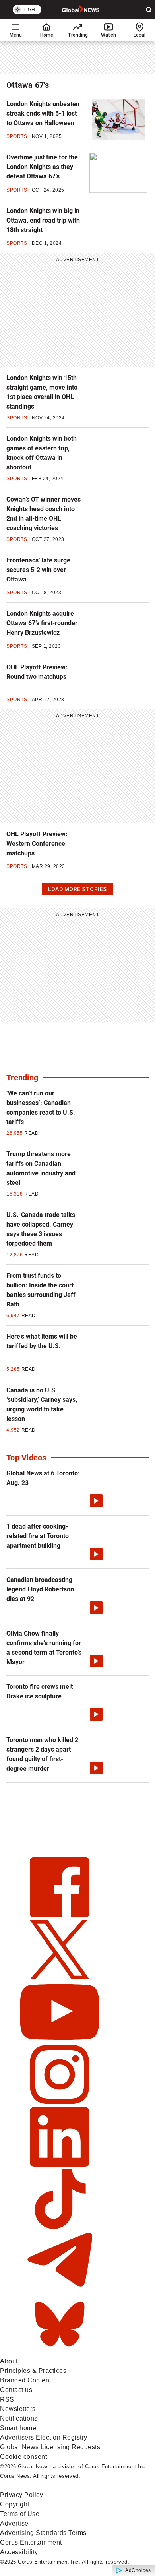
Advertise (14, 2523)
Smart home (18, 2428)
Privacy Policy (21, 2495)
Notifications (19, 2418)
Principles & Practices (33, 2371)
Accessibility (19, 2552)
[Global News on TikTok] (60, 2227)
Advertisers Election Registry (44, 2437)
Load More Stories (77, 891)
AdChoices (138, 2570)
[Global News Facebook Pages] (60, 1915)
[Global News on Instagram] (60, 2102)
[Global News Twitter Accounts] (60, 1977)
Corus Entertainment (31, 2542)
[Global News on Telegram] (60, 2289)
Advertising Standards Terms (43, 2533)
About (9, 2361)
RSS (7, 2399)
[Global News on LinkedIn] (60, 2164)
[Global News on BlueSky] (60, 2352)
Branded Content (26, 2380)
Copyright (15, 2504)
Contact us (16, 2390)
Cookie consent (23, 2457)
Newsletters (18, 2409)
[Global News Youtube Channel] (60, 2040)
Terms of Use (20, 2514)
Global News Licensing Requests (50, 2447)
